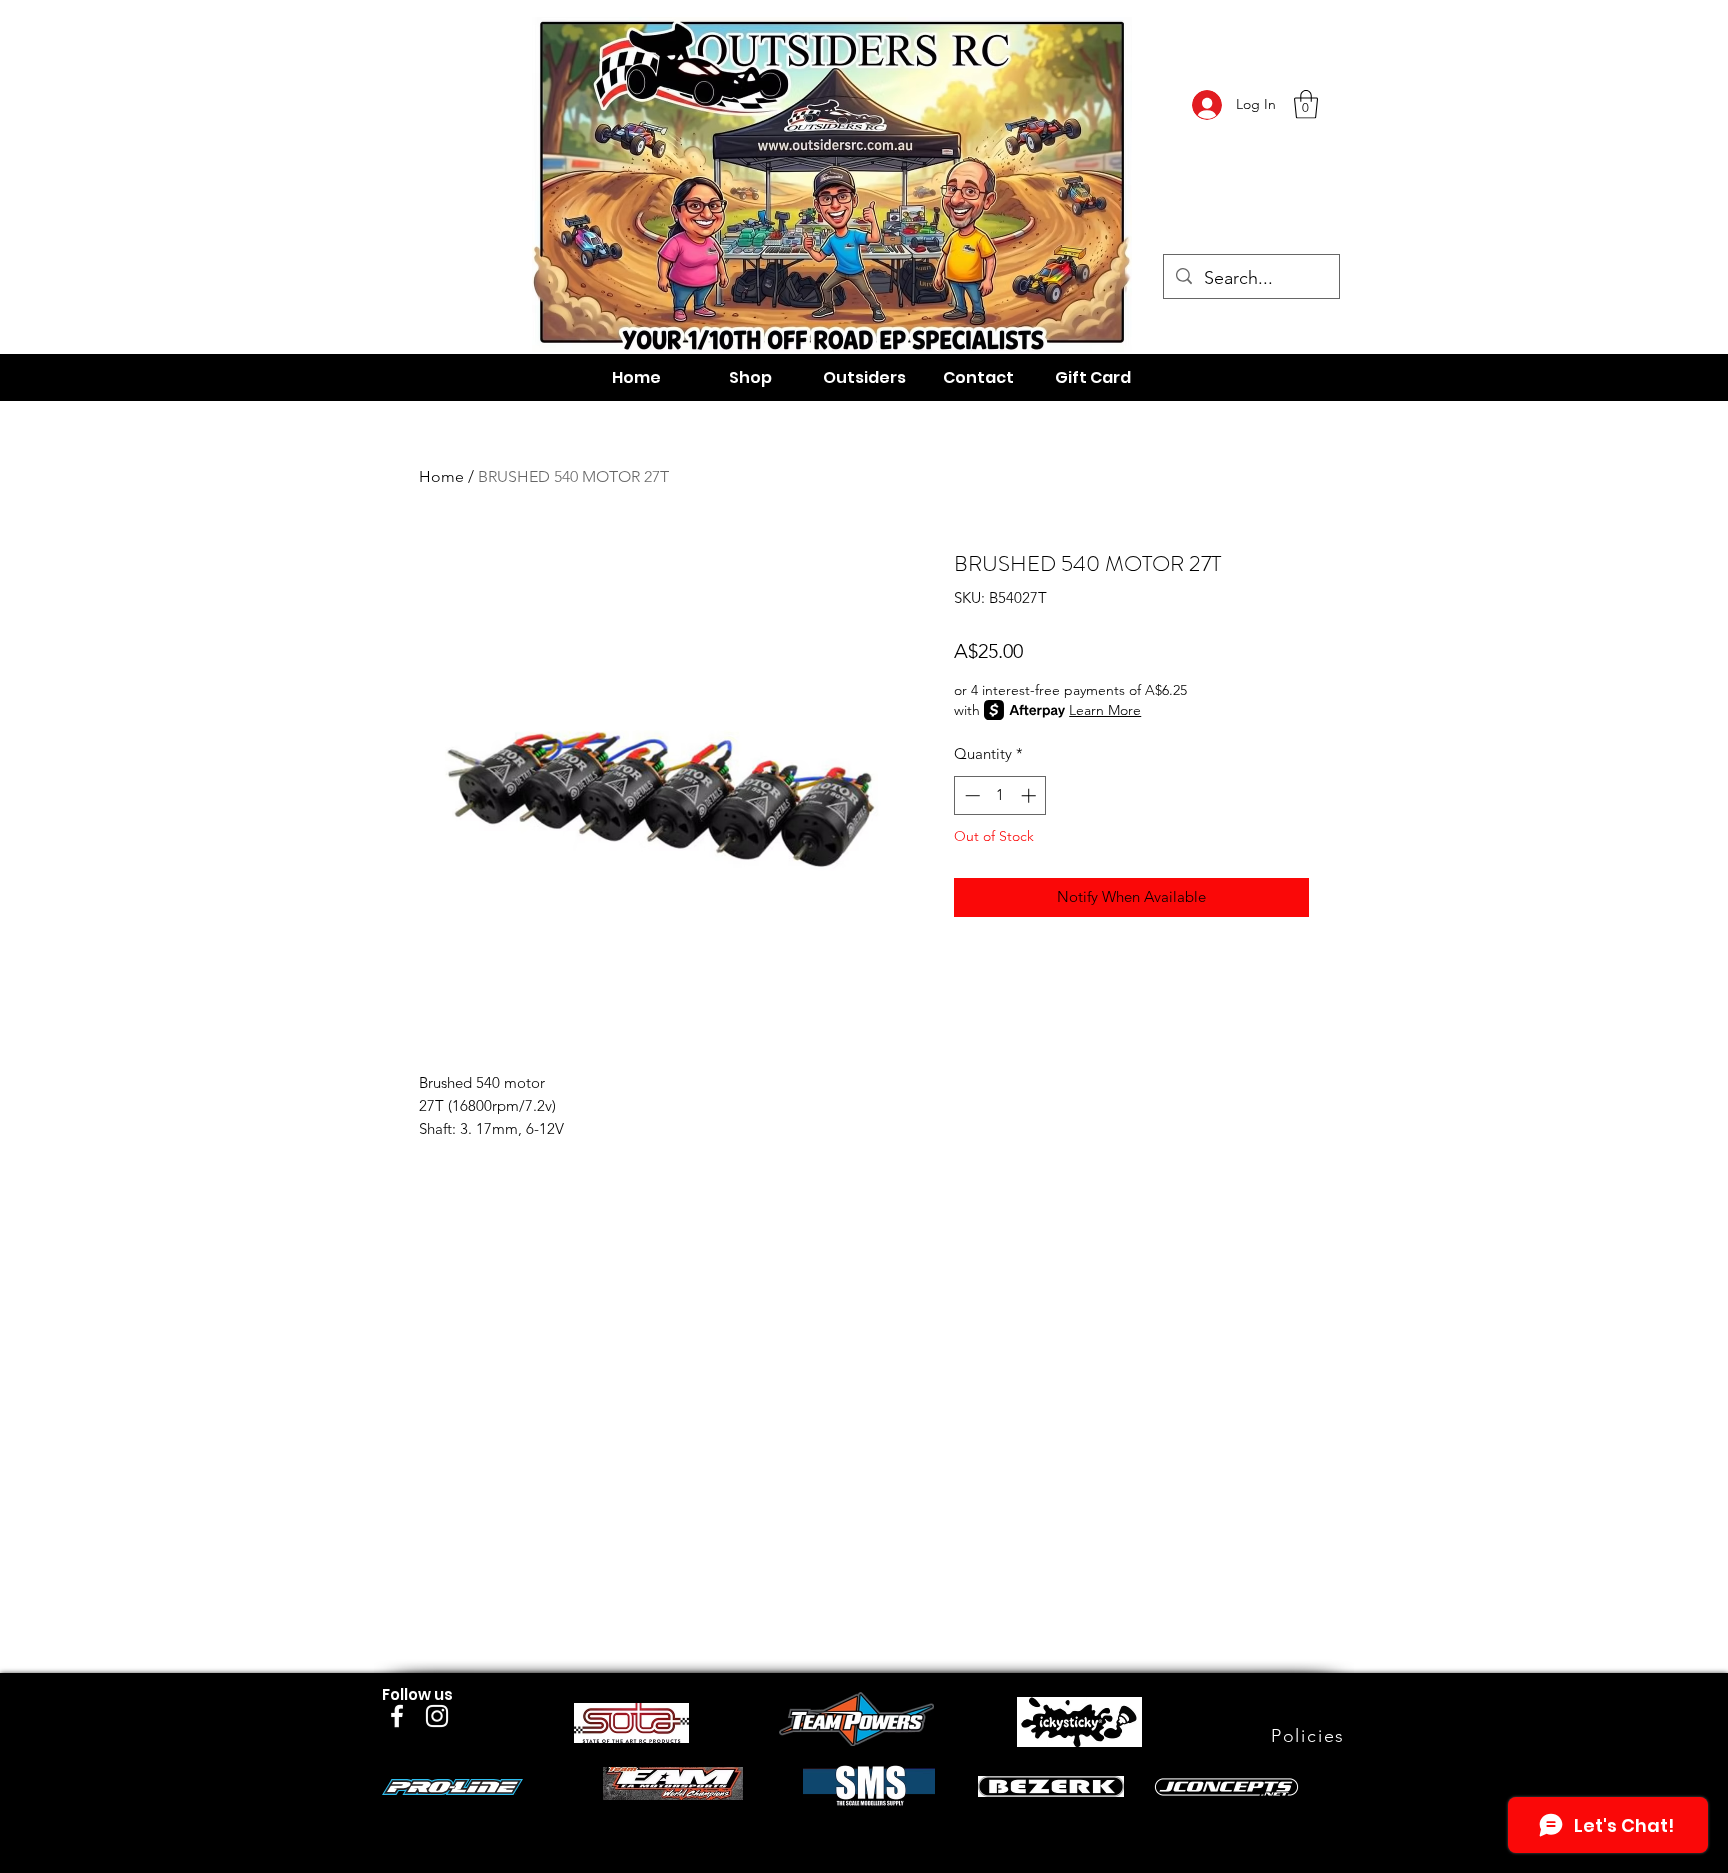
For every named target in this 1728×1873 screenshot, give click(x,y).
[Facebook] (397, 1716)
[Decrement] (970, 795)
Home (441, 476)
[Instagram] (437, 1716)
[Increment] (1030, 795)
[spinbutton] (1000, 795)
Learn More (1105, 710)
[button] (1306, 104)
